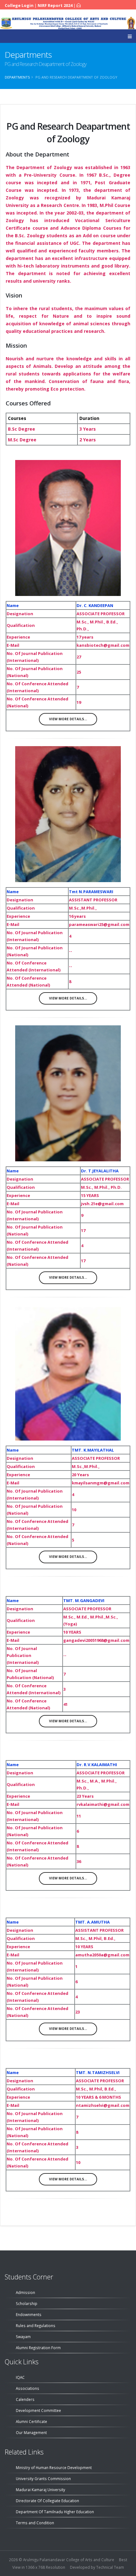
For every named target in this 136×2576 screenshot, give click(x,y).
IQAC (20, 2377)
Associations (28, 2388)
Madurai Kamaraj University (40, 2490)
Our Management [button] (31, 2432)
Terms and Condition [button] (35, 2523)
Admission (25, 2292)
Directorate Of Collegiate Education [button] (47, 2501)
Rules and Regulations (36, 2325)
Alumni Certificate (31, 2421)
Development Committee (38, 2410)
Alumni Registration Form (38, 2348)
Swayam (23, 2337)
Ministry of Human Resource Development (54, 2467)
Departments (17, 77)
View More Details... (68, 719)
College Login (19, 5)
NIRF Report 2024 (55, 5)
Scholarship (27, 2303)
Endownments (29, 2314)
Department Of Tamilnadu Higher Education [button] (55, 2512)
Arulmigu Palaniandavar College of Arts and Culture (69, 2560)
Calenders (25, 2399)
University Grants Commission (43, 2479)
